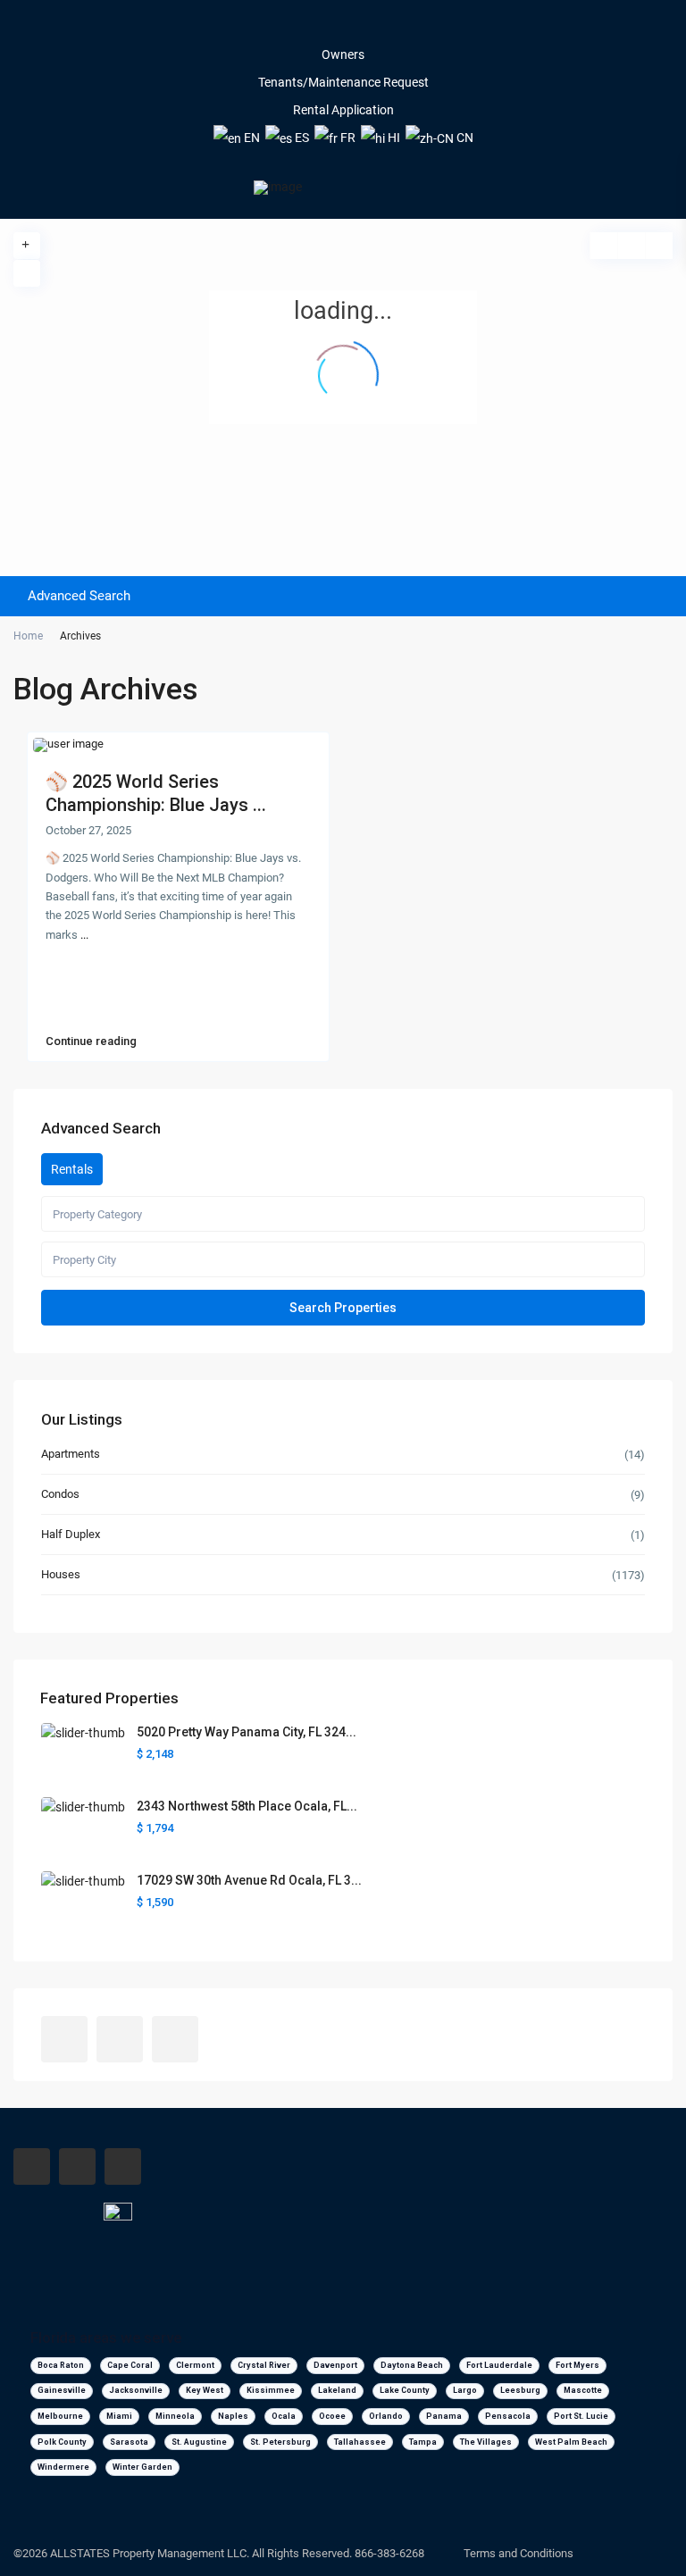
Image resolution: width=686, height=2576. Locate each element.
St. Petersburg (280, 2442)
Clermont (195, 2365)
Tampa (423, 2442)
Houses (61, 1574)
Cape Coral (130, 2365)
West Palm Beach (571, 2442)
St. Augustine (199, 2442)
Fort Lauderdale (499, 2365)
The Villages (486, 2442)
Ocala (284, 2416)
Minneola (175, 2416)
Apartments (71, 1454)
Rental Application (343, 110)
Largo (465, 2390)
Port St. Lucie (581, 2416)
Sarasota (129, 2442)
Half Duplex (71, 1534)
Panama (444, 2416)
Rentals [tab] (72, 1169)
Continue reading (91, 1041)
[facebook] (318, 27)
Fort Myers (577, 2365)
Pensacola (508, 2416)
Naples (233, 2416)
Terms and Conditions (519, 2553)
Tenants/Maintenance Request (343, 82)
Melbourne (60, 2416)
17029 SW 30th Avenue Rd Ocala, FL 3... (249, 1880)
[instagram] (368, 27)
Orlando (386, 2416)
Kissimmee (271, 2390)
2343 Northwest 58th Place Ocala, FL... (247, 1806)
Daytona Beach (412, 2365)
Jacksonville (136, 2390)
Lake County (405, 2390)
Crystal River (264, 2365)
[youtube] (343, 27)
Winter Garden (142, 2467)
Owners (343, 54)
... (84, 935)
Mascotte (583, 2390)
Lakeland (337, 2390)
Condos (60, 1494)
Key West (205, 2390)
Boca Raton (61, 2365)
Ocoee (332, 2416)
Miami (119, 2416)
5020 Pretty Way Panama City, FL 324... (247, 1732)
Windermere (63, 2467)
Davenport (335, 2365)
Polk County (62, 2442)
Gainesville (62, 2390)
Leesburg (520, 2390)
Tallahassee (360, 2442)
